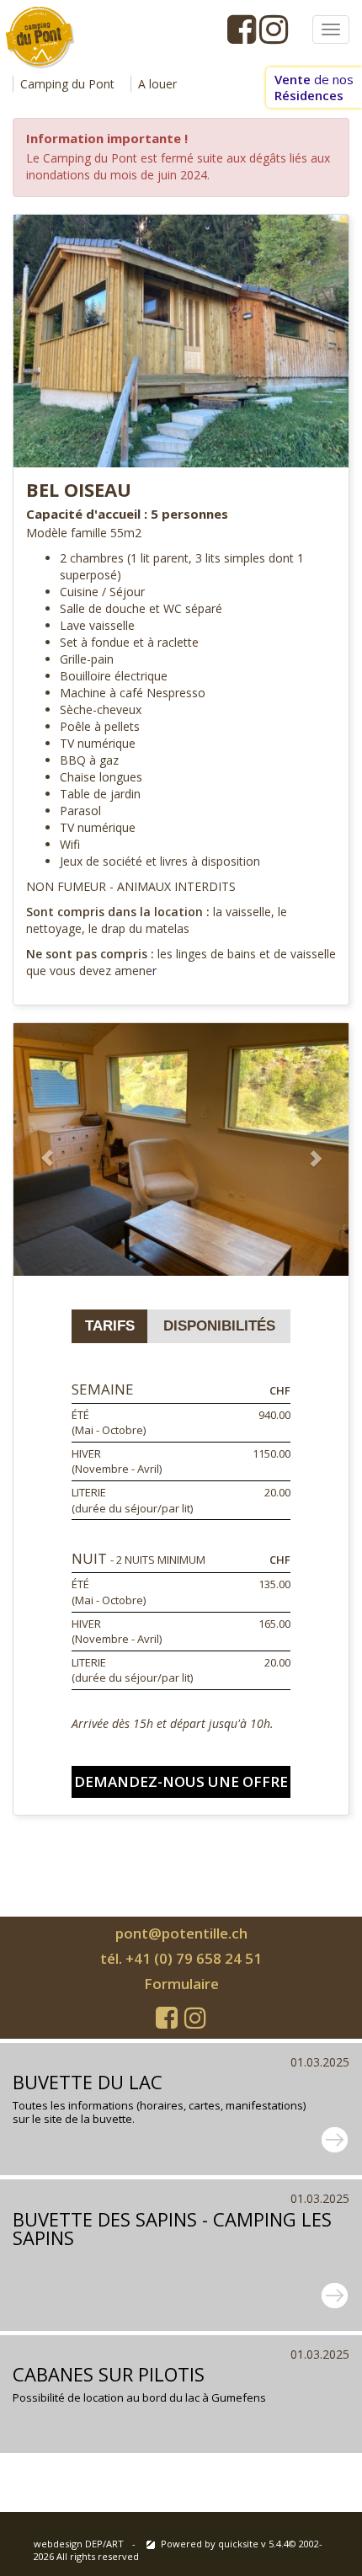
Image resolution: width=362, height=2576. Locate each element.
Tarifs (110, 1326)
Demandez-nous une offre (181, 1781)
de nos (314, 87)
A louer (157, 84)
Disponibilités (219, 1326)
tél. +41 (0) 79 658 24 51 (181, 1958)
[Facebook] (242, 29)
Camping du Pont (67, 84)
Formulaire (181, 1984)
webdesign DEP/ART (79, 2544)
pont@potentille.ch (181, 1933)
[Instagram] (274, 29)
